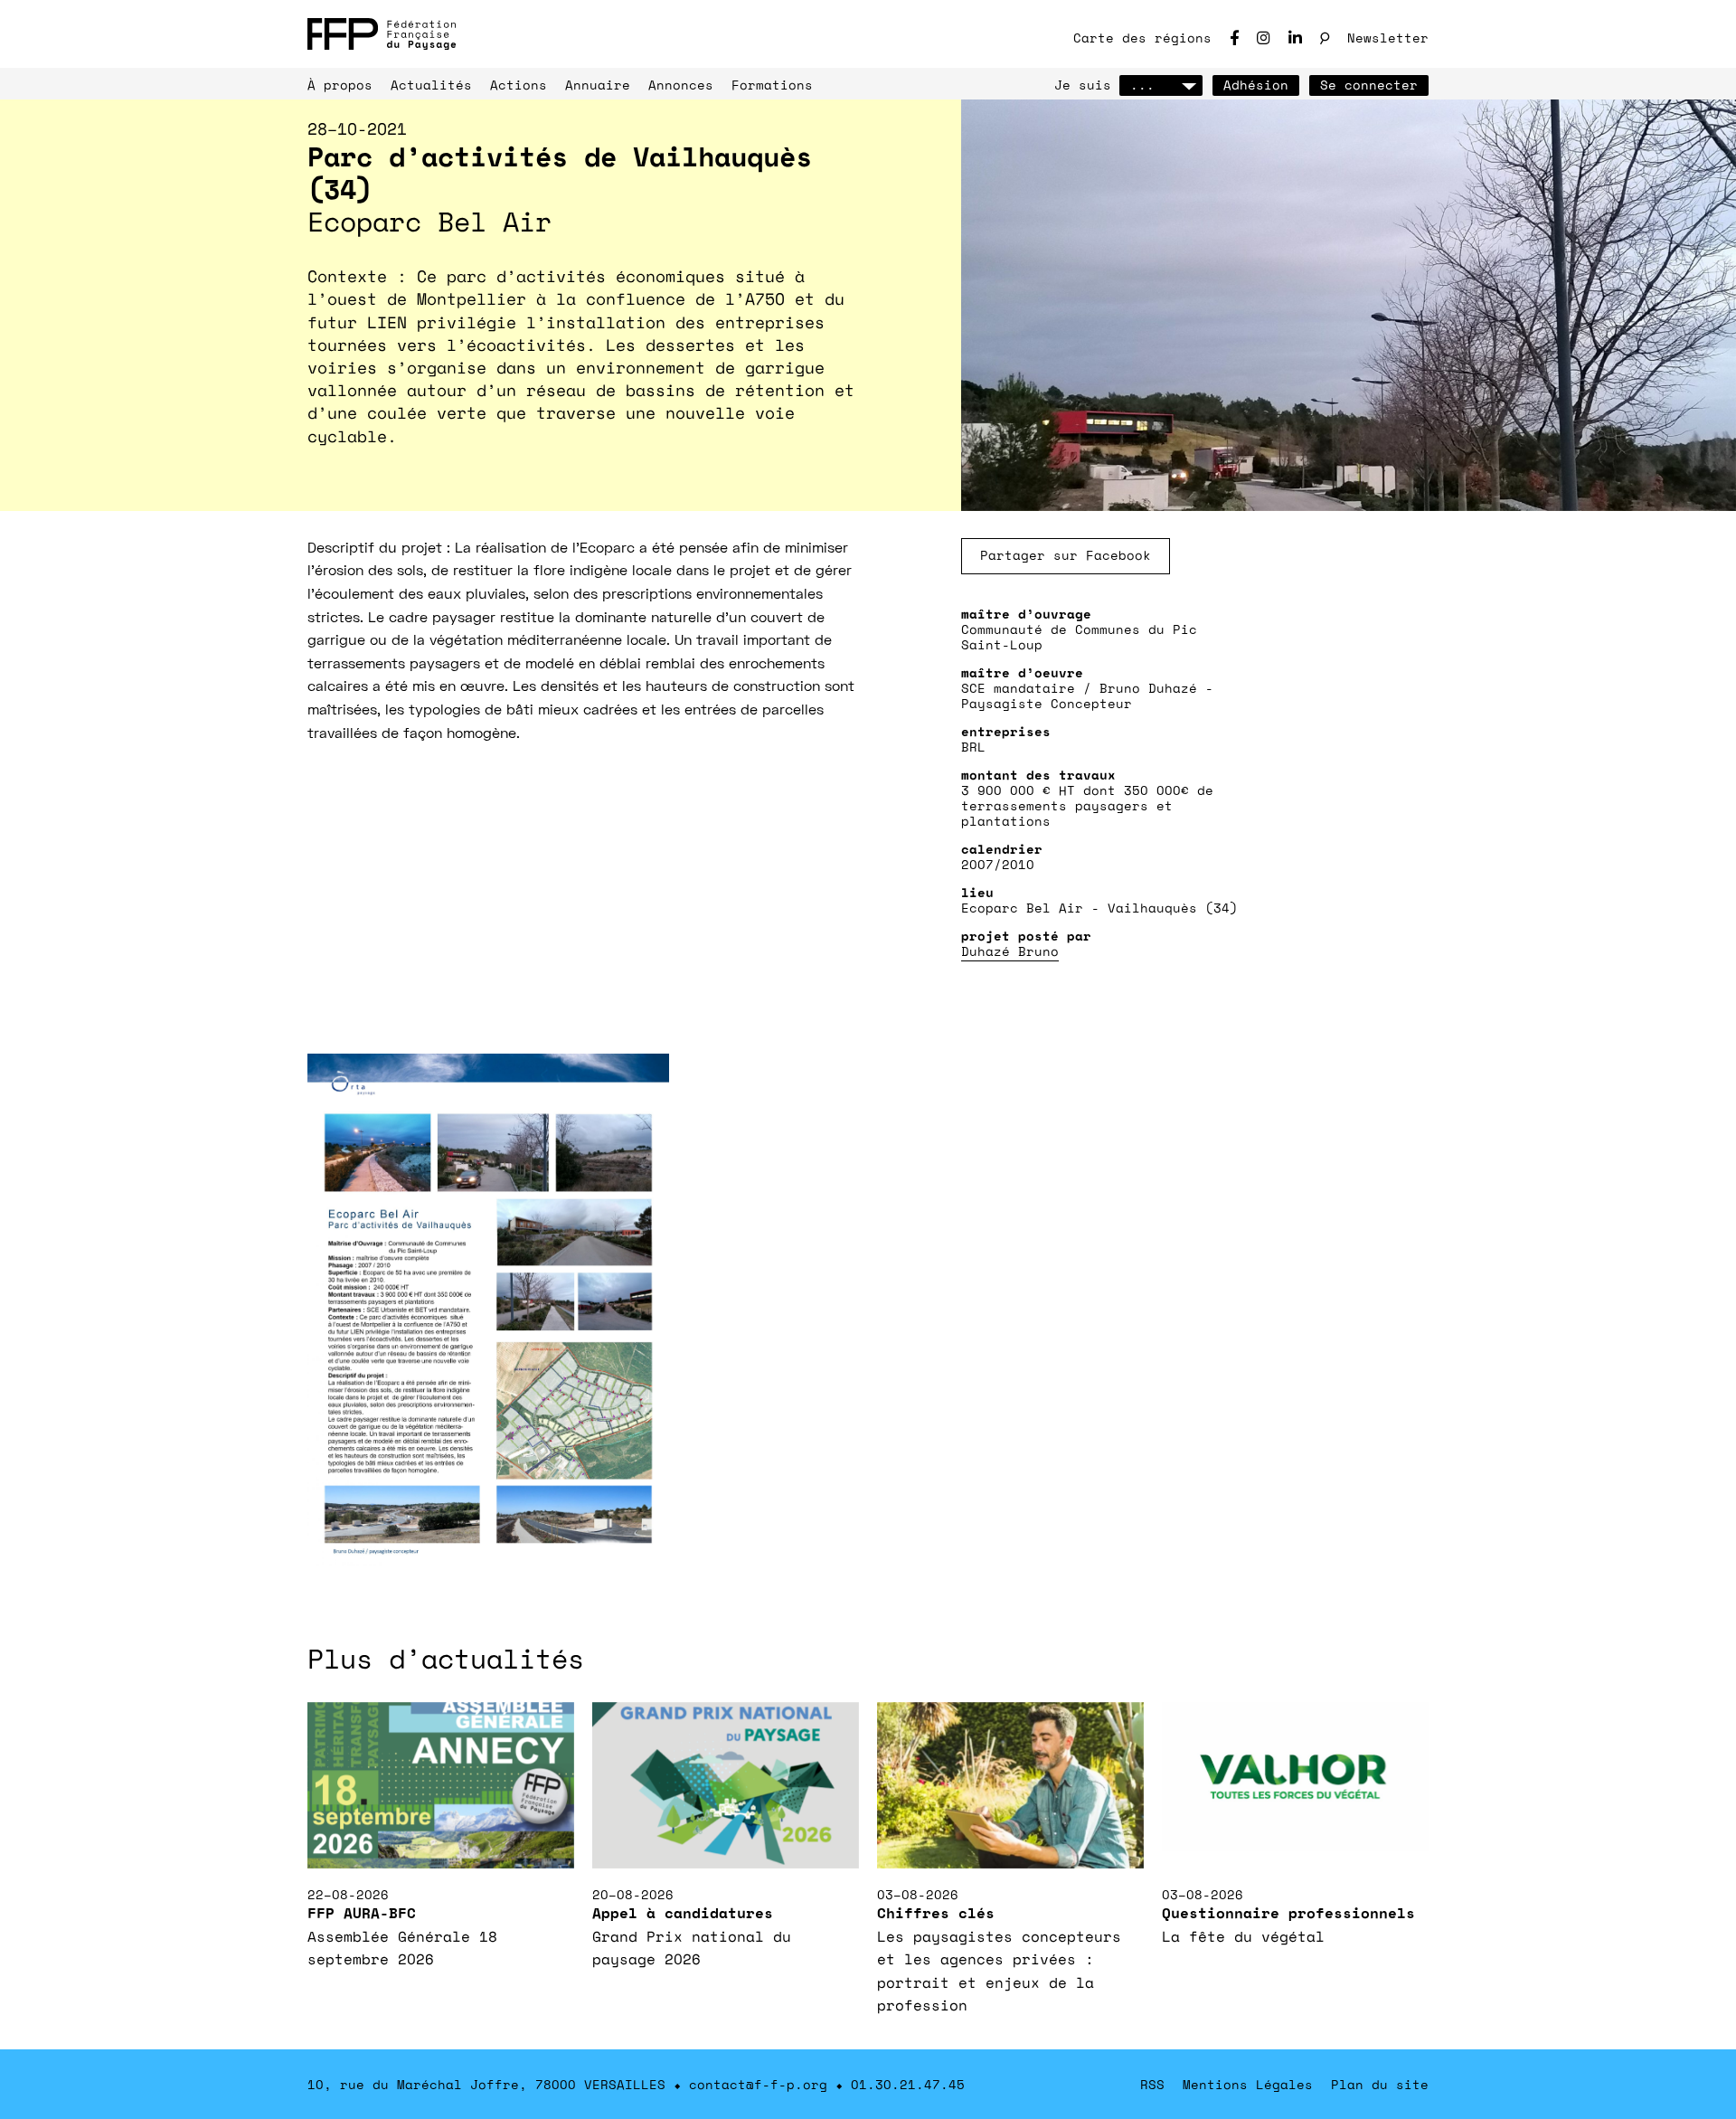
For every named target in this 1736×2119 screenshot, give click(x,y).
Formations (772, 85)
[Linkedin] (1295, 38)
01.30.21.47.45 (908, 2084)
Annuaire (598, 85)
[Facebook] (1234, 38)
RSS (1152, 2084)
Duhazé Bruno (1010, 951)
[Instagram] (1264, 38)
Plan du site (1380, 2084)
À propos (340, 85)
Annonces (681, 85)
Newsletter (1388, 38)
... (1142, 85)
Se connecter (1369, 85)
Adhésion (1256, 85)
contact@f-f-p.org (758, 2084)
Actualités (431, 85)
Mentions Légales (1248, 2084)
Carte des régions (1142, 38)
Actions (519, 85)
